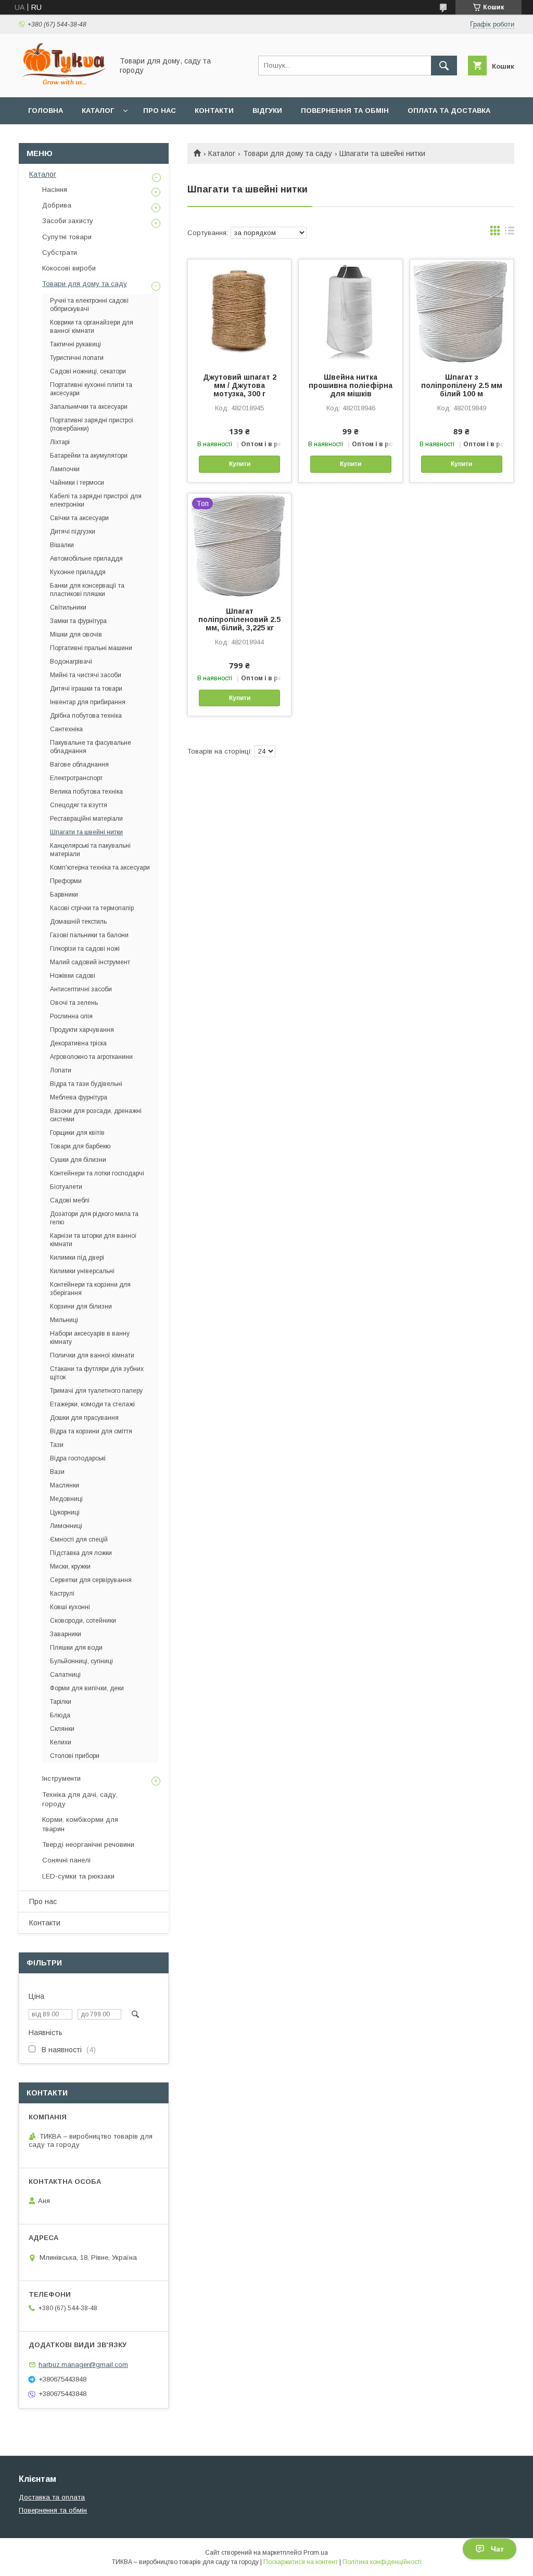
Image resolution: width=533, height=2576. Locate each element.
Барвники (64, 895)
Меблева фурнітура (79, 1097)
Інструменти (61, 1778)
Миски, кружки (70, 1567)
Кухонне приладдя (78, 572)
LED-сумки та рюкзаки (78, 1876)
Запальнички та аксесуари (89, 407)
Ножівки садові (73, 976)
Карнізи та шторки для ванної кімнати (93, 1240)
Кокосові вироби (69, 268)
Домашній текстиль (78, 922)
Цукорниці (65, 1512)
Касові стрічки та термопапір (92, 908)
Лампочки (65, 469)
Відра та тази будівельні (86, 1084)
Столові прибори (75, 1756)
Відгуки (267, 111)
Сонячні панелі (66, 1860)
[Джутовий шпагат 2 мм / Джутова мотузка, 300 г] (239, 312)
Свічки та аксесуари (79, 518)
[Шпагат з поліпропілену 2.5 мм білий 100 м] (462, 312)
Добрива (57, 205)
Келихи (61, 1742)
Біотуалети (66, 1187)
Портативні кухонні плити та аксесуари (91, 389)
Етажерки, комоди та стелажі (92, 1404)
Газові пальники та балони (89, 935)
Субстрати (60, 253)
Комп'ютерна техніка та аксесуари (100, 868)
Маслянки (65, 1485)
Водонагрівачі (71, 662)
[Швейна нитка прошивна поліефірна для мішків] (350, 312)
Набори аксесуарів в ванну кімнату (90, 1338)
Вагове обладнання (79, 765)
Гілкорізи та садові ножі (85, 949)
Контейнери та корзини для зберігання (90, 1289)
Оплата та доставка (449, 111)
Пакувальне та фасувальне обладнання (91, 747)
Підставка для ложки (81, 1553)
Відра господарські (78, 1458)
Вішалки (62, 545)
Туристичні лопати (77, 358)
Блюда (60, 1715)
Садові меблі (70, 1200)
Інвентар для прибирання (88, 702)
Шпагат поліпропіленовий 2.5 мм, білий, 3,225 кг (239, 619)
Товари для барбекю (80, 1146)
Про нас (160, 111)
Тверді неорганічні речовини (88, 1844)
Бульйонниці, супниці (81, 1661)
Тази (57, 1445)
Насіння (55, 190)
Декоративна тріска (78, 1043)
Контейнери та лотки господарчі (97, 1173)
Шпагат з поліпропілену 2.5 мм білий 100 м (462, 385)
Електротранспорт (76, 778)
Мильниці (64, 1320)
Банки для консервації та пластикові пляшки (87, 590)
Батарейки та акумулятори (89, 456)
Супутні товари (67, 237)
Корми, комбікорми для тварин (80, 1824)
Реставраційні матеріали (86, 819)
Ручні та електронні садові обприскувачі (89, 305)
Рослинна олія (71, 1016)
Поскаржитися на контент (301, 2562)
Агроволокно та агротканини (91, 1057)
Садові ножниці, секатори (88, 371)
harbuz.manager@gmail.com (83, 2365)
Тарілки (61, 1702)
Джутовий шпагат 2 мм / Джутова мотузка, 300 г (240, 385)
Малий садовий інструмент (90, 962)
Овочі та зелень (74, 1003)
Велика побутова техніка (86, 792)
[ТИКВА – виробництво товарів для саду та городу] (63, 84)
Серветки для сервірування (91, 1580)
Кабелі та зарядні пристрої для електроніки (96, 500)
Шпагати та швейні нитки (86, 832)
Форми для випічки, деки (87, 1688)
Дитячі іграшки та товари (86, 689)
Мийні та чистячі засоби (86, 675)
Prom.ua (316, 2553)
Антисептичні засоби (81, 989)
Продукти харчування (82, 1030)
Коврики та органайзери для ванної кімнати (92, 327)
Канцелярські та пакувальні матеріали (90, 850)
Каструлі (62, 1594)
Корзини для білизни (81, 1306)
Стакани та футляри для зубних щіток (97, 1373)
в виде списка (510, 233)
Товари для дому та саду (288, 153)
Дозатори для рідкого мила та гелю (94, 1218)
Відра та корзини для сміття (91, 1431)
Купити (240, 464)
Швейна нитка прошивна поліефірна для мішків (351, 385)
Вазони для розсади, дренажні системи (96, 1115)
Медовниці (66, 1499)
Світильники (68, 607)
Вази (57, 1472)
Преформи (66, 881)
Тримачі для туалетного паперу (96, 1391)
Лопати (61, 1070)
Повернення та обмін (345, 111)
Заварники (66, 1634)
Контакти (214, 111)
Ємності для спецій (79, 1539)
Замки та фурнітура (78, 621)
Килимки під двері (77, 1258)
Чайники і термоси (77, 483)
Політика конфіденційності (382, 2562)
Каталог (98, 111)
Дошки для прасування (84, 1418)
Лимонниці (66, 1526)
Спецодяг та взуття (79, 805)
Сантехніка (66, 729)
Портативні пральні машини (91, 648)
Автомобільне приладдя (86, 559)
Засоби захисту (68, 221)
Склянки (62, 1729)
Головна (46, 111)
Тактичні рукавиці (75, 344)
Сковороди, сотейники (83, 1621)
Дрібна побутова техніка (86, 716)
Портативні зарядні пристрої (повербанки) (92, 424)
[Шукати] (444, 66)
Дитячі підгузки (73, 532)
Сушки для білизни (78, 1160)
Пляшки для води (76, 1648)
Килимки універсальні (82, 1271)
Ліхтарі (60, 442)
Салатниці (65, 1675)
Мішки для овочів (76, 635)
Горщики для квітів (77, 1133)
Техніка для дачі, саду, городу (80, 1799)
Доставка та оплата (52, 2497)
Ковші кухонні (70, 1607)
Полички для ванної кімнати (92, 1355)
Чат (497, 2549)
